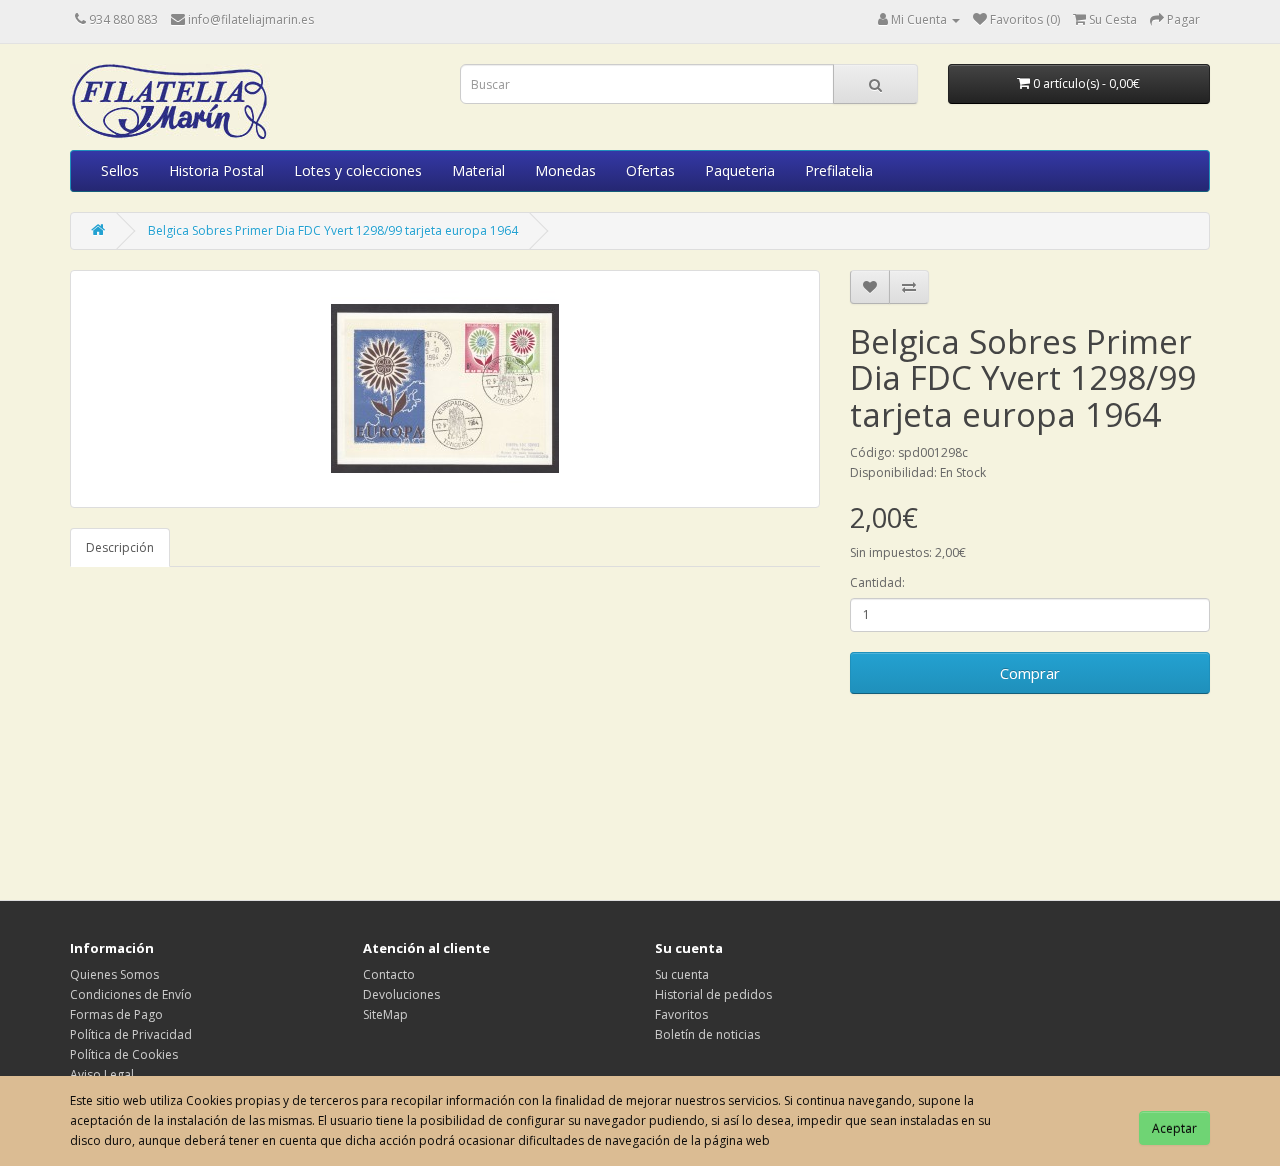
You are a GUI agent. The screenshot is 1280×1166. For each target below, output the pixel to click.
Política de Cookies (124, 1054)
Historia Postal (216, 170)
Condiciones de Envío (131, 994)
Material (478, 170)
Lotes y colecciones (358, 170)
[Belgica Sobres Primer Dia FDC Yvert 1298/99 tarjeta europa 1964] (445, 389)
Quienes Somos (114, 974)
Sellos (120, 170)
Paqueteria (740, 170)
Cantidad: (877, 582)
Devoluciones (401, 994)
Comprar (1030, 673)
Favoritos (681, 1014)
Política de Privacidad (131, 1034)
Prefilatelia (839, 170)
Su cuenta (682, 974)
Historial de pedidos (713, 994)
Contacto (389, 974)
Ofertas (650, 170)
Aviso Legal (102, 1074)
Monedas (565, 170)
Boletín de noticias (707, 1034)
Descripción (120, 547)
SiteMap (385, 1014)
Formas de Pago (116, 1014)
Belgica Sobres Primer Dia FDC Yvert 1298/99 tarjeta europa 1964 (333, 230)
